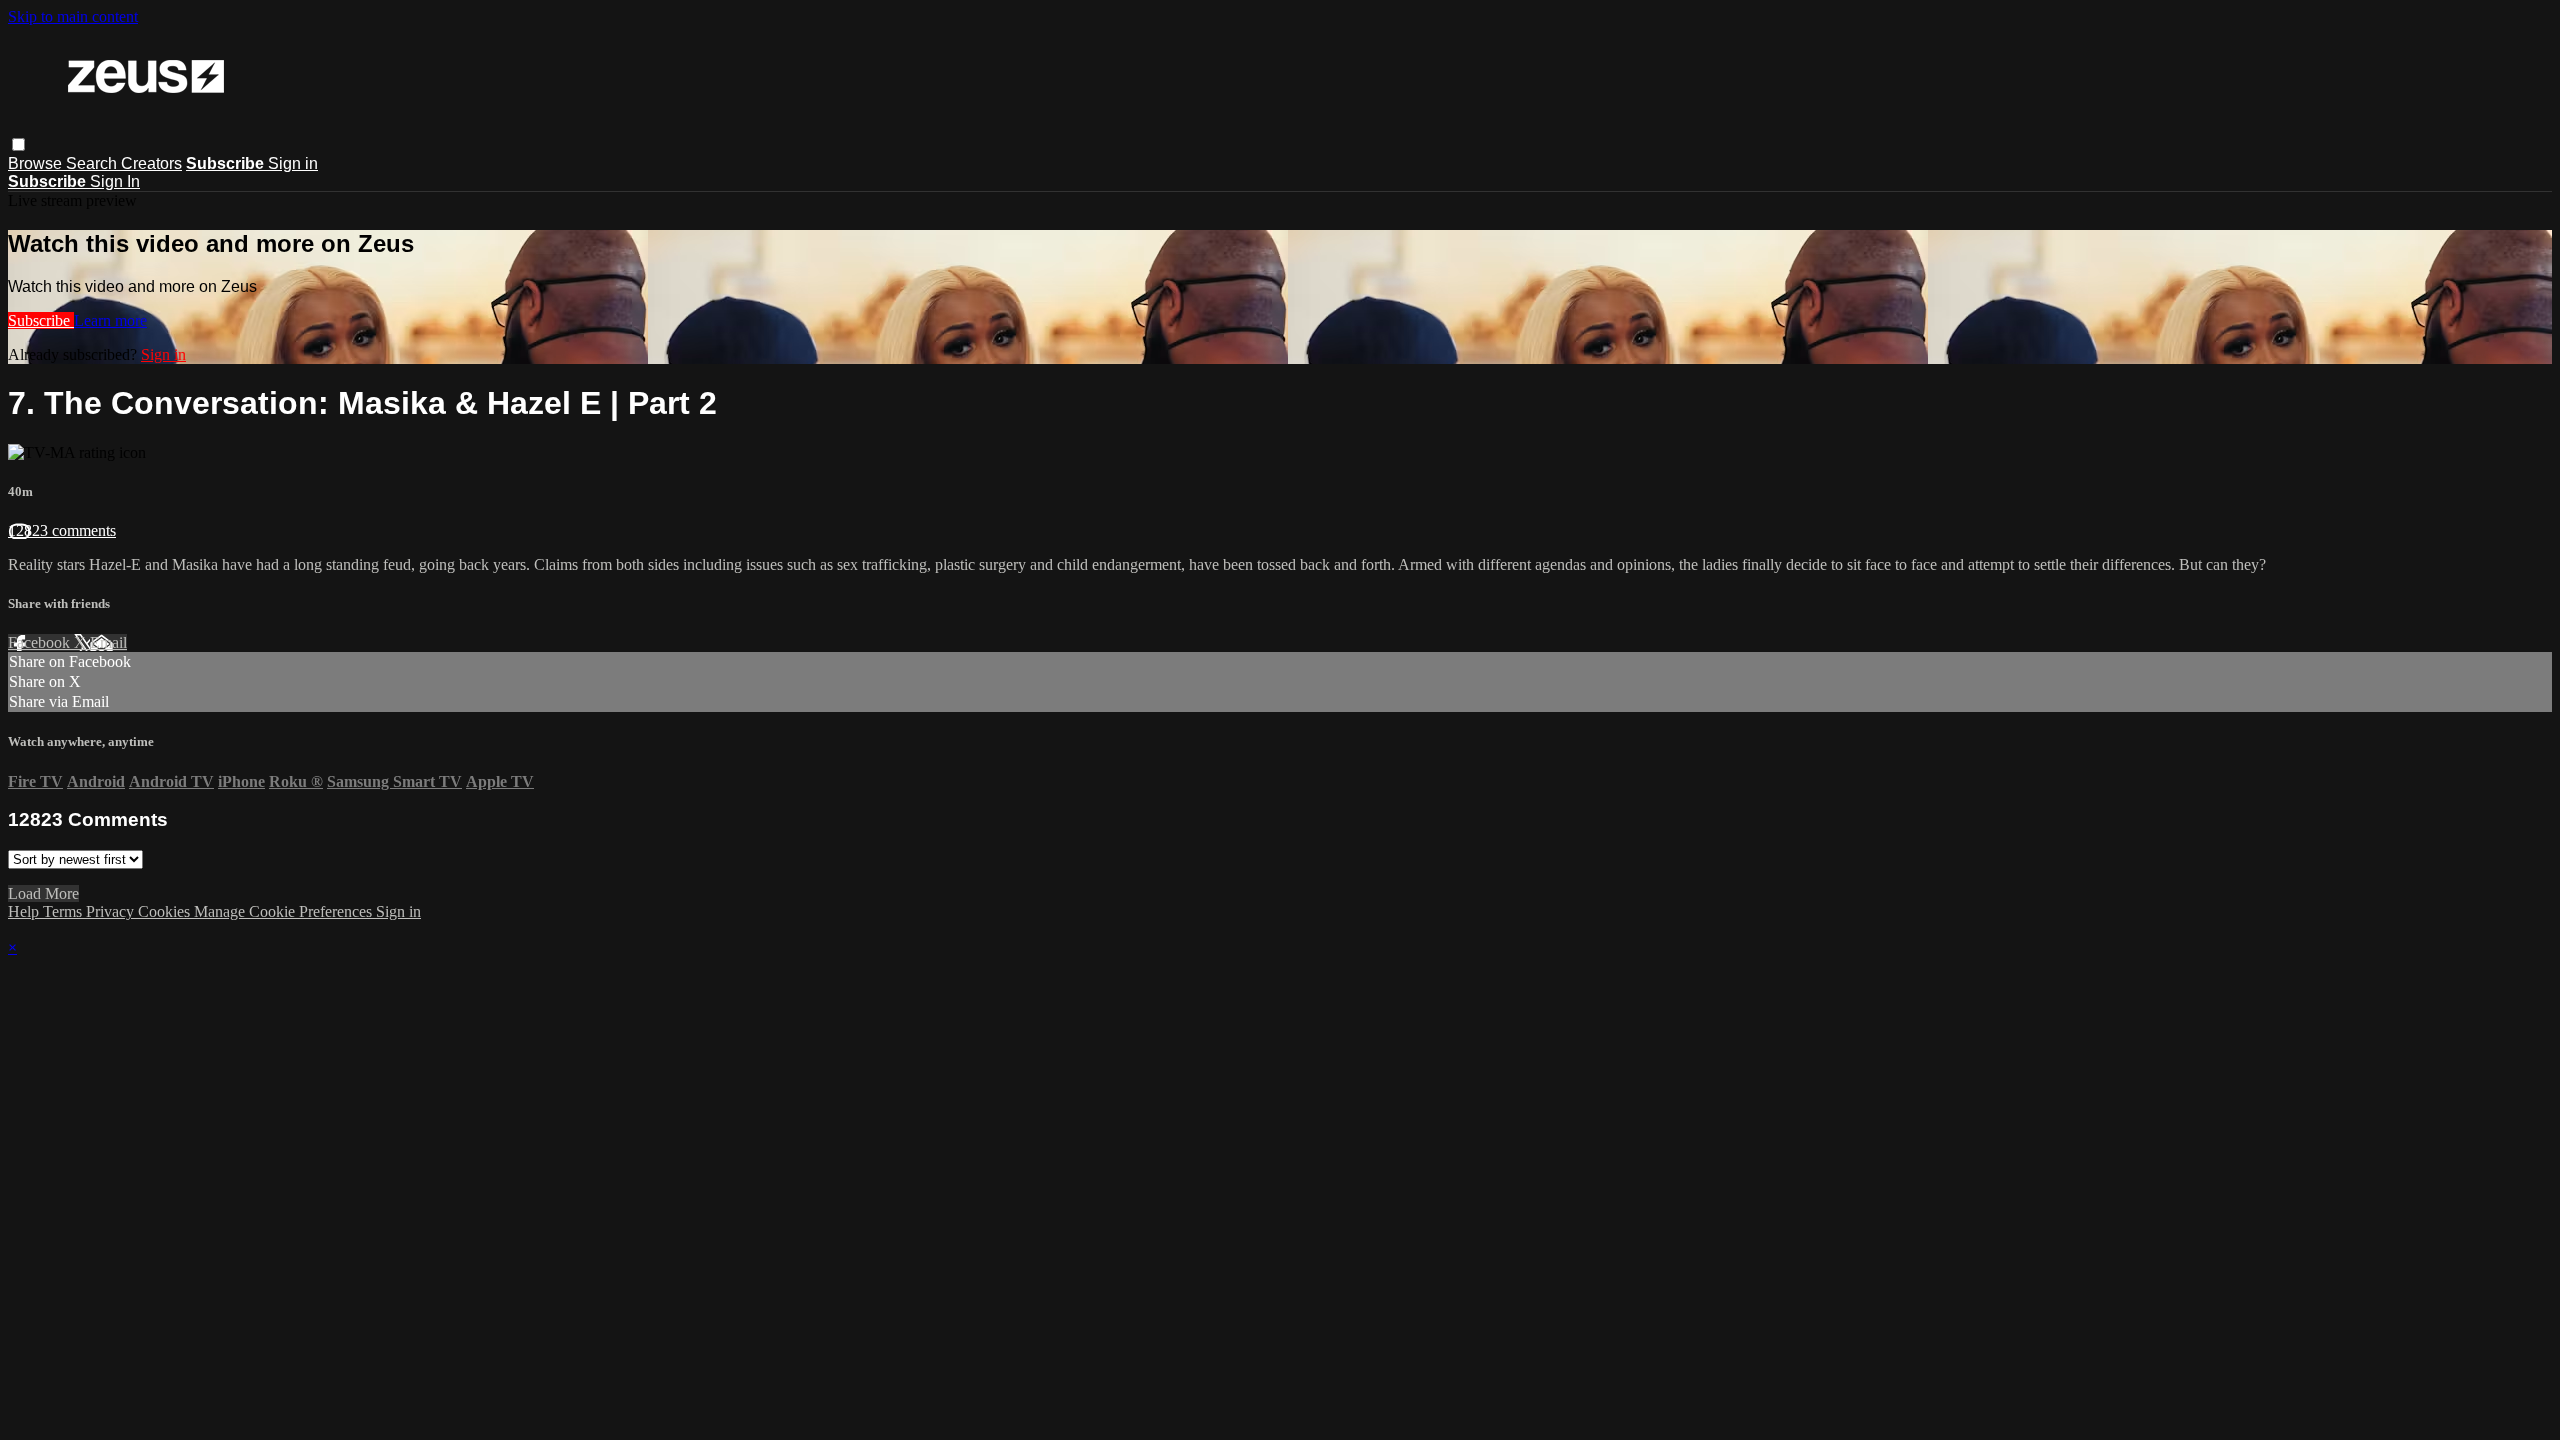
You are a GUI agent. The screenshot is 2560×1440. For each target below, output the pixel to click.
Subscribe (41, 320)
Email (108, 642)
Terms (64, 911)
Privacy (112, 911)
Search (93, 163)
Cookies (166, 911)
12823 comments (62, 530)
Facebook (41, 642)
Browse (37, 163)
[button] (18, 144)
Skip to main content (73, 16)
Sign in (293, 163)
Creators (151, 163)
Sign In (115, 181)
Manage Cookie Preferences (285, 911)
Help (25, 911)
